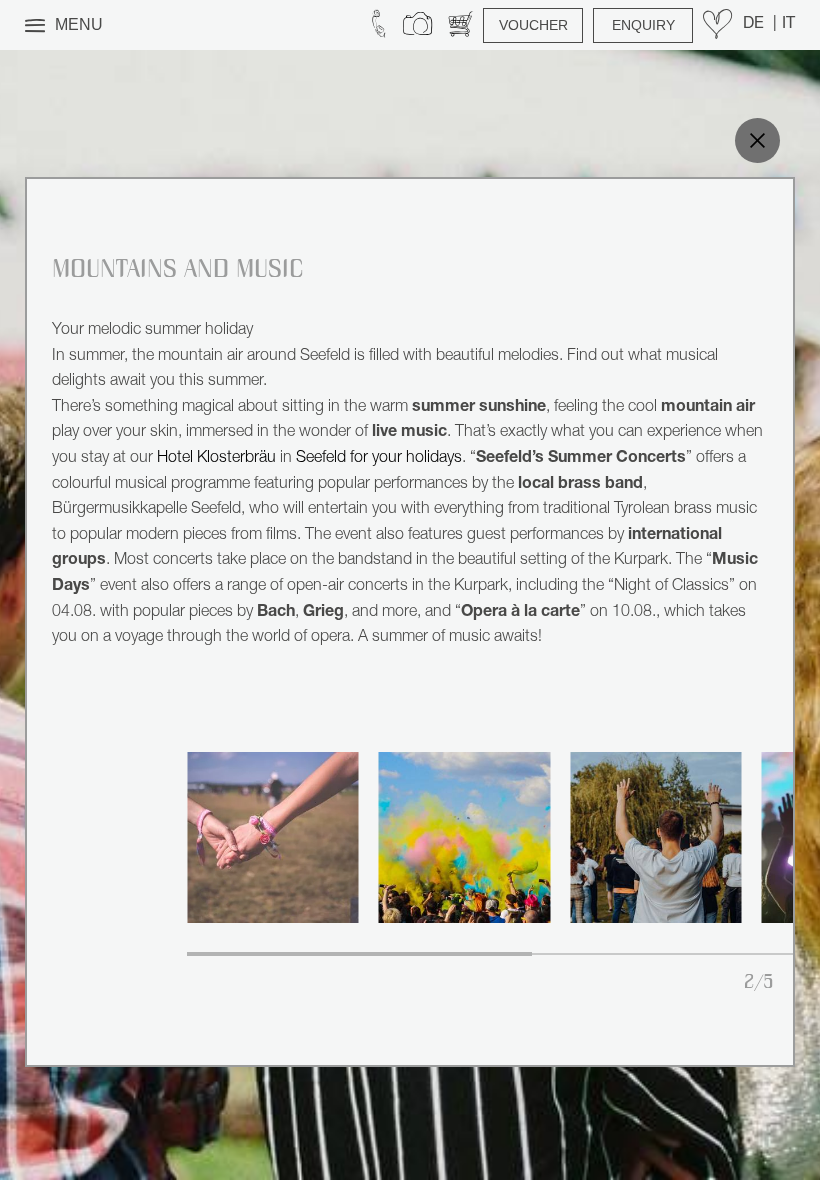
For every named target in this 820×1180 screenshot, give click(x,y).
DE (755, 25)
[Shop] (460, 25)
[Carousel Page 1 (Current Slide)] (359, 954)
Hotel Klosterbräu (216, 459)
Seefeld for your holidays (379, 459)
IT (788, 25)
